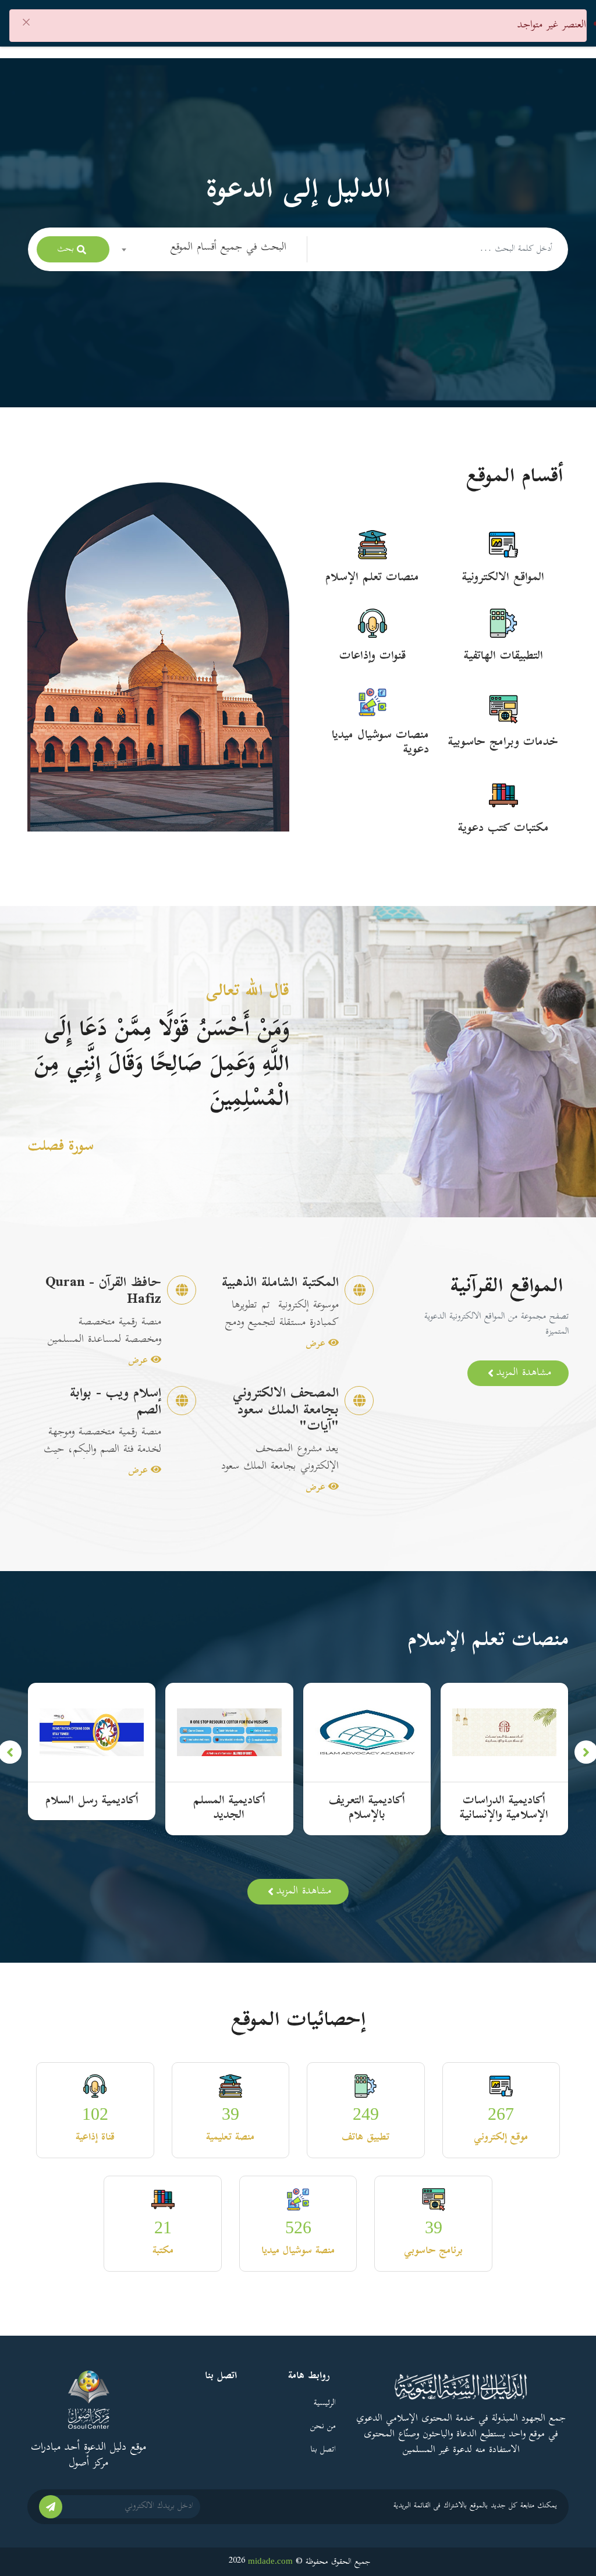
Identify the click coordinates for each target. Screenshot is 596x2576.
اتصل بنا (323, 2450)
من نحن (323, 2427)
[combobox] (208, 249)
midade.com (270, 2561)
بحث (65, 249)
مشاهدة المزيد (524, 1373)
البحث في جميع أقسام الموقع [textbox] (228, 248)
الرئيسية (325, 2403)
